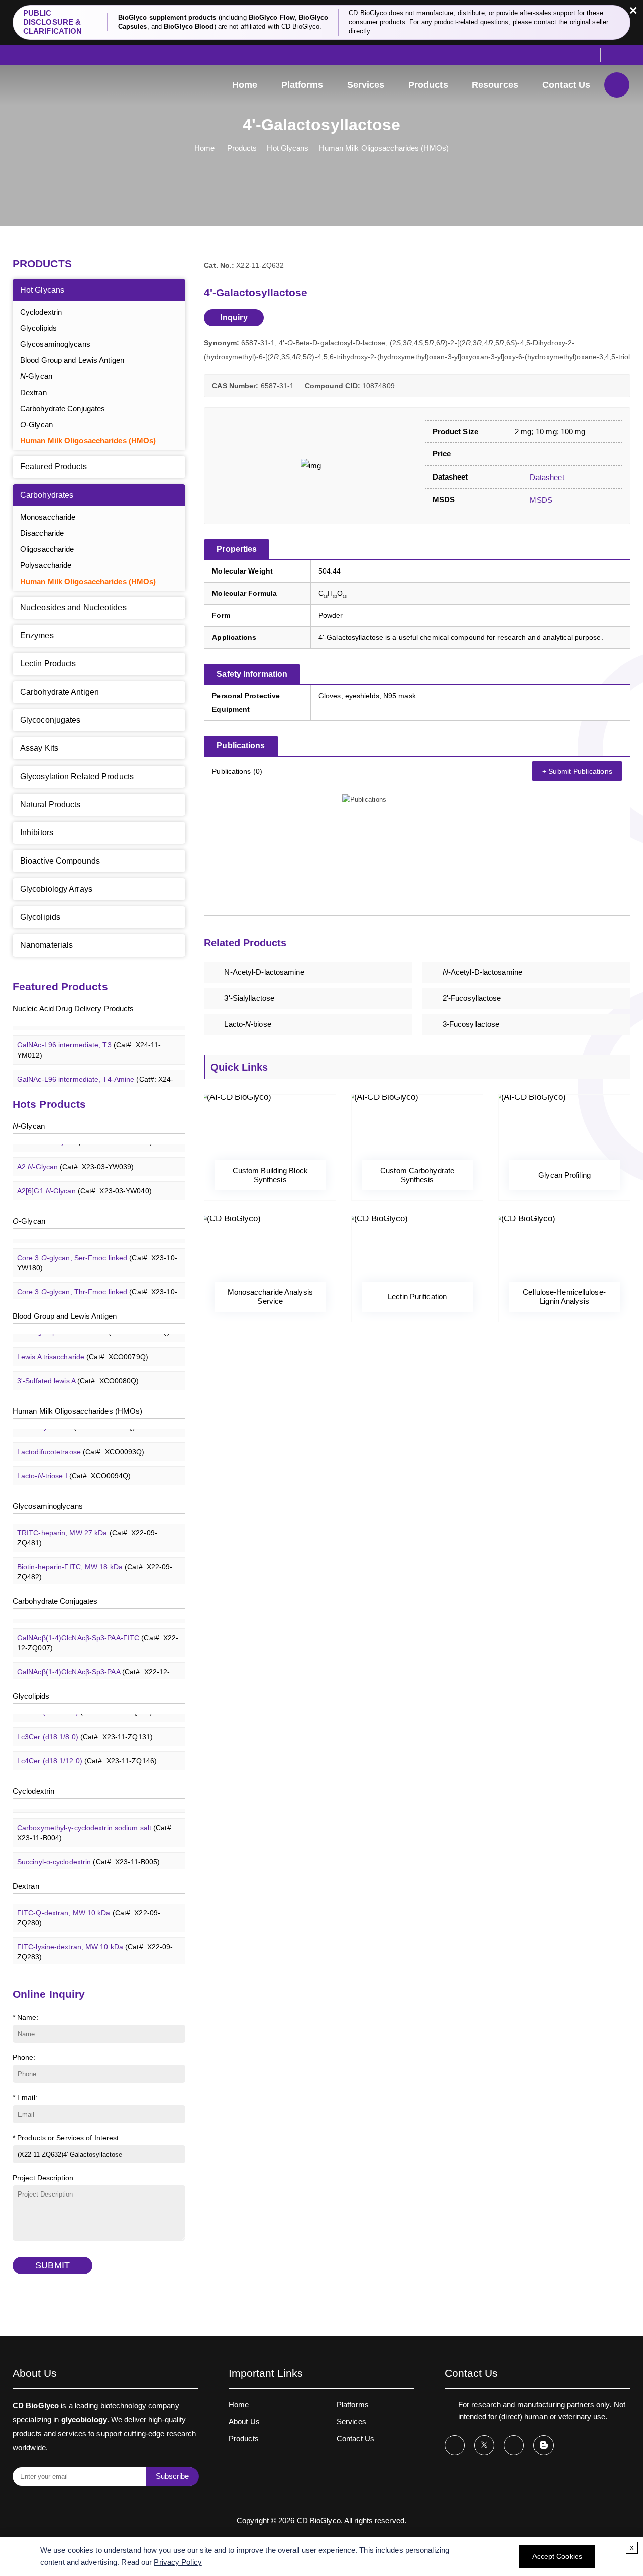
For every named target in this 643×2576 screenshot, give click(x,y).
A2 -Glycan (75, 1157)
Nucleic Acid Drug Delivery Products (73, 1009)
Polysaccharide (46, 565)
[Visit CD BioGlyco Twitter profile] (484, 2445)
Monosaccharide (48, 517)
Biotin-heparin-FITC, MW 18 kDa (95, 1562)
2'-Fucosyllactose (472, 998)
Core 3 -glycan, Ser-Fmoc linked (97, 1253)
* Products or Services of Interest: (67, 2138)
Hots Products (49, 1104)
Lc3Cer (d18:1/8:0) (85, 1727)
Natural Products (50, 804)
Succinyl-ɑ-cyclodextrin (88, 1852)
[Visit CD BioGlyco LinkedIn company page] (514, 2445)
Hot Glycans (288, 148)
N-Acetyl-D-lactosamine (264, 972)
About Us (244, 2421)
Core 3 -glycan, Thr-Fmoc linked (97, 1287)
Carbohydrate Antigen (60, 692)
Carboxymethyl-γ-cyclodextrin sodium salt (95, 1823)
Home (245, 85)
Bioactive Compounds (60, 861)
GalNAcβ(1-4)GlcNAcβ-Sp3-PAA (93, 1667)
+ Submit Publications (577, 771)
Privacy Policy (178, 2562)
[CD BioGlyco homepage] (63, 84)
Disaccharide (42, 533)
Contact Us (566, 85)
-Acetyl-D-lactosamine (483, 972)
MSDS (540, 500)
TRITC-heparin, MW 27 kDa (87, 1528)
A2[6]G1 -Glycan (84, 1181)
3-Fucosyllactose (471, 1024)
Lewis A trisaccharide (83, 1347)
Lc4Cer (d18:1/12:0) (87, 1751)
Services (366, 85)
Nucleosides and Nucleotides (73, 607)
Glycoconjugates (50, 720)
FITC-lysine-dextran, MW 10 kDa (95, 1942)
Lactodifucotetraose (81, 1442)
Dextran (33, 392)
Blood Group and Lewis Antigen (72, 360)
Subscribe (172, 2476)
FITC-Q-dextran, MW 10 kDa (89, 1908)
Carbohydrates (47, 495)
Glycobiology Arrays (56, 889)
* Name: (26, 2017)
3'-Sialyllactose (249, 998)
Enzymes (37, 636)
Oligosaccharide (47, 549)
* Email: (25, 2097)
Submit (52, 2265)
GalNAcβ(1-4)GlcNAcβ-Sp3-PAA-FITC (98, 1633)
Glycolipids (38, 328)
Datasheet (546, 477)
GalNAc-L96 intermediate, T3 (89, 1040)
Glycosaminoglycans (55, 344)
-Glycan (36, 376)
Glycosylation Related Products (77, 776)
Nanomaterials (46, 945)
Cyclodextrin (41, 312)
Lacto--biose (247, 1024)
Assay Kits (39, 748)
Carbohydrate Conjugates (63, 408)
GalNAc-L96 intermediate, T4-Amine (95, 1075)
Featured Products (53, 467)
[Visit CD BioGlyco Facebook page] (455, 2445)
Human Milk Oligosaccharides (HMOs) (384, 148)
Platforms (302, 85)
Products (428, 85)
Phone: (24, 2057)
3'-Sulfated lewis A (78, 1371)
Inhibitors (37, 833)
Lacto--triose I (74, 1466)
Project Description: (44, 2178)
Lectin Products (48, 664)
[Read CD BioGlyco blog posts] (544, 2445)
